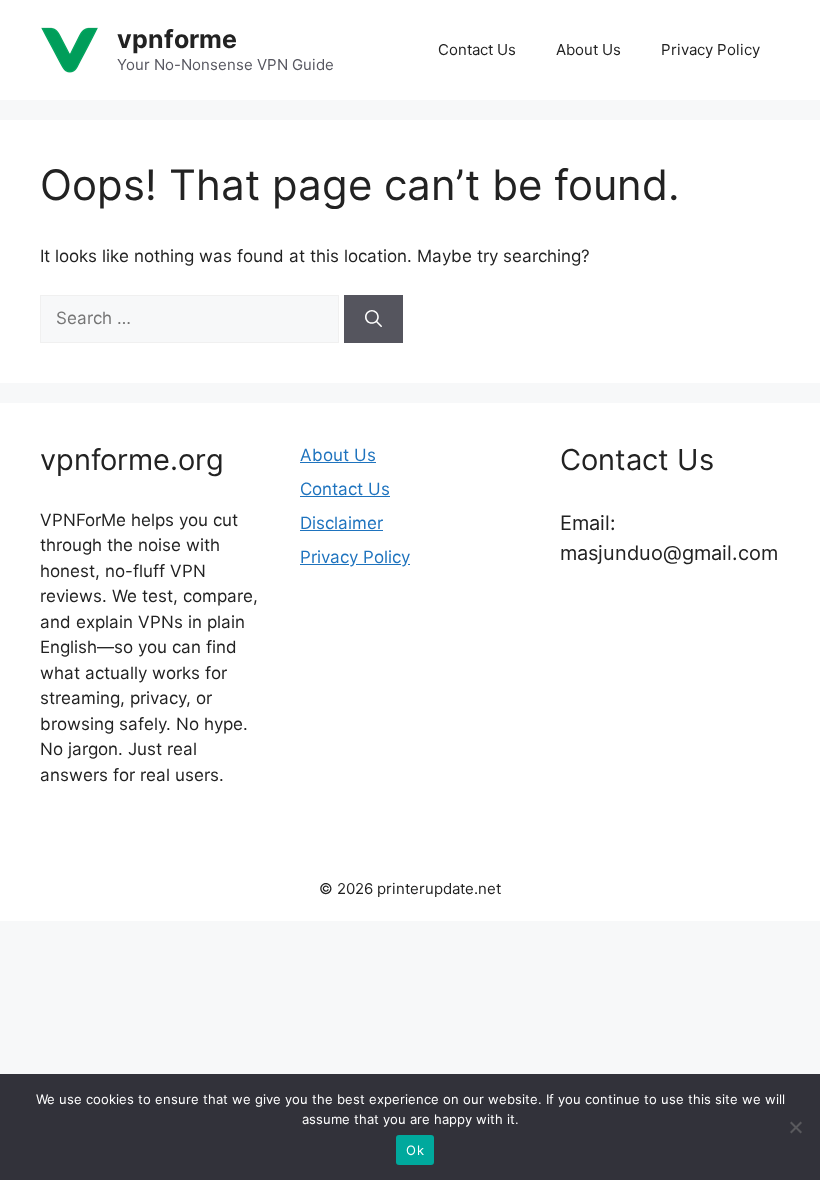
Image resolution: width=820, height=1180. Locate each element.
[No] (795, 1127)
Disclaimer (341, 523)
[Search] (373, 319)
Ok (415, 1150)
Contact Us (477, 49)
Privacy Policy (710, 49)
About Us (588, 49)
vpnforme (177, 39)
